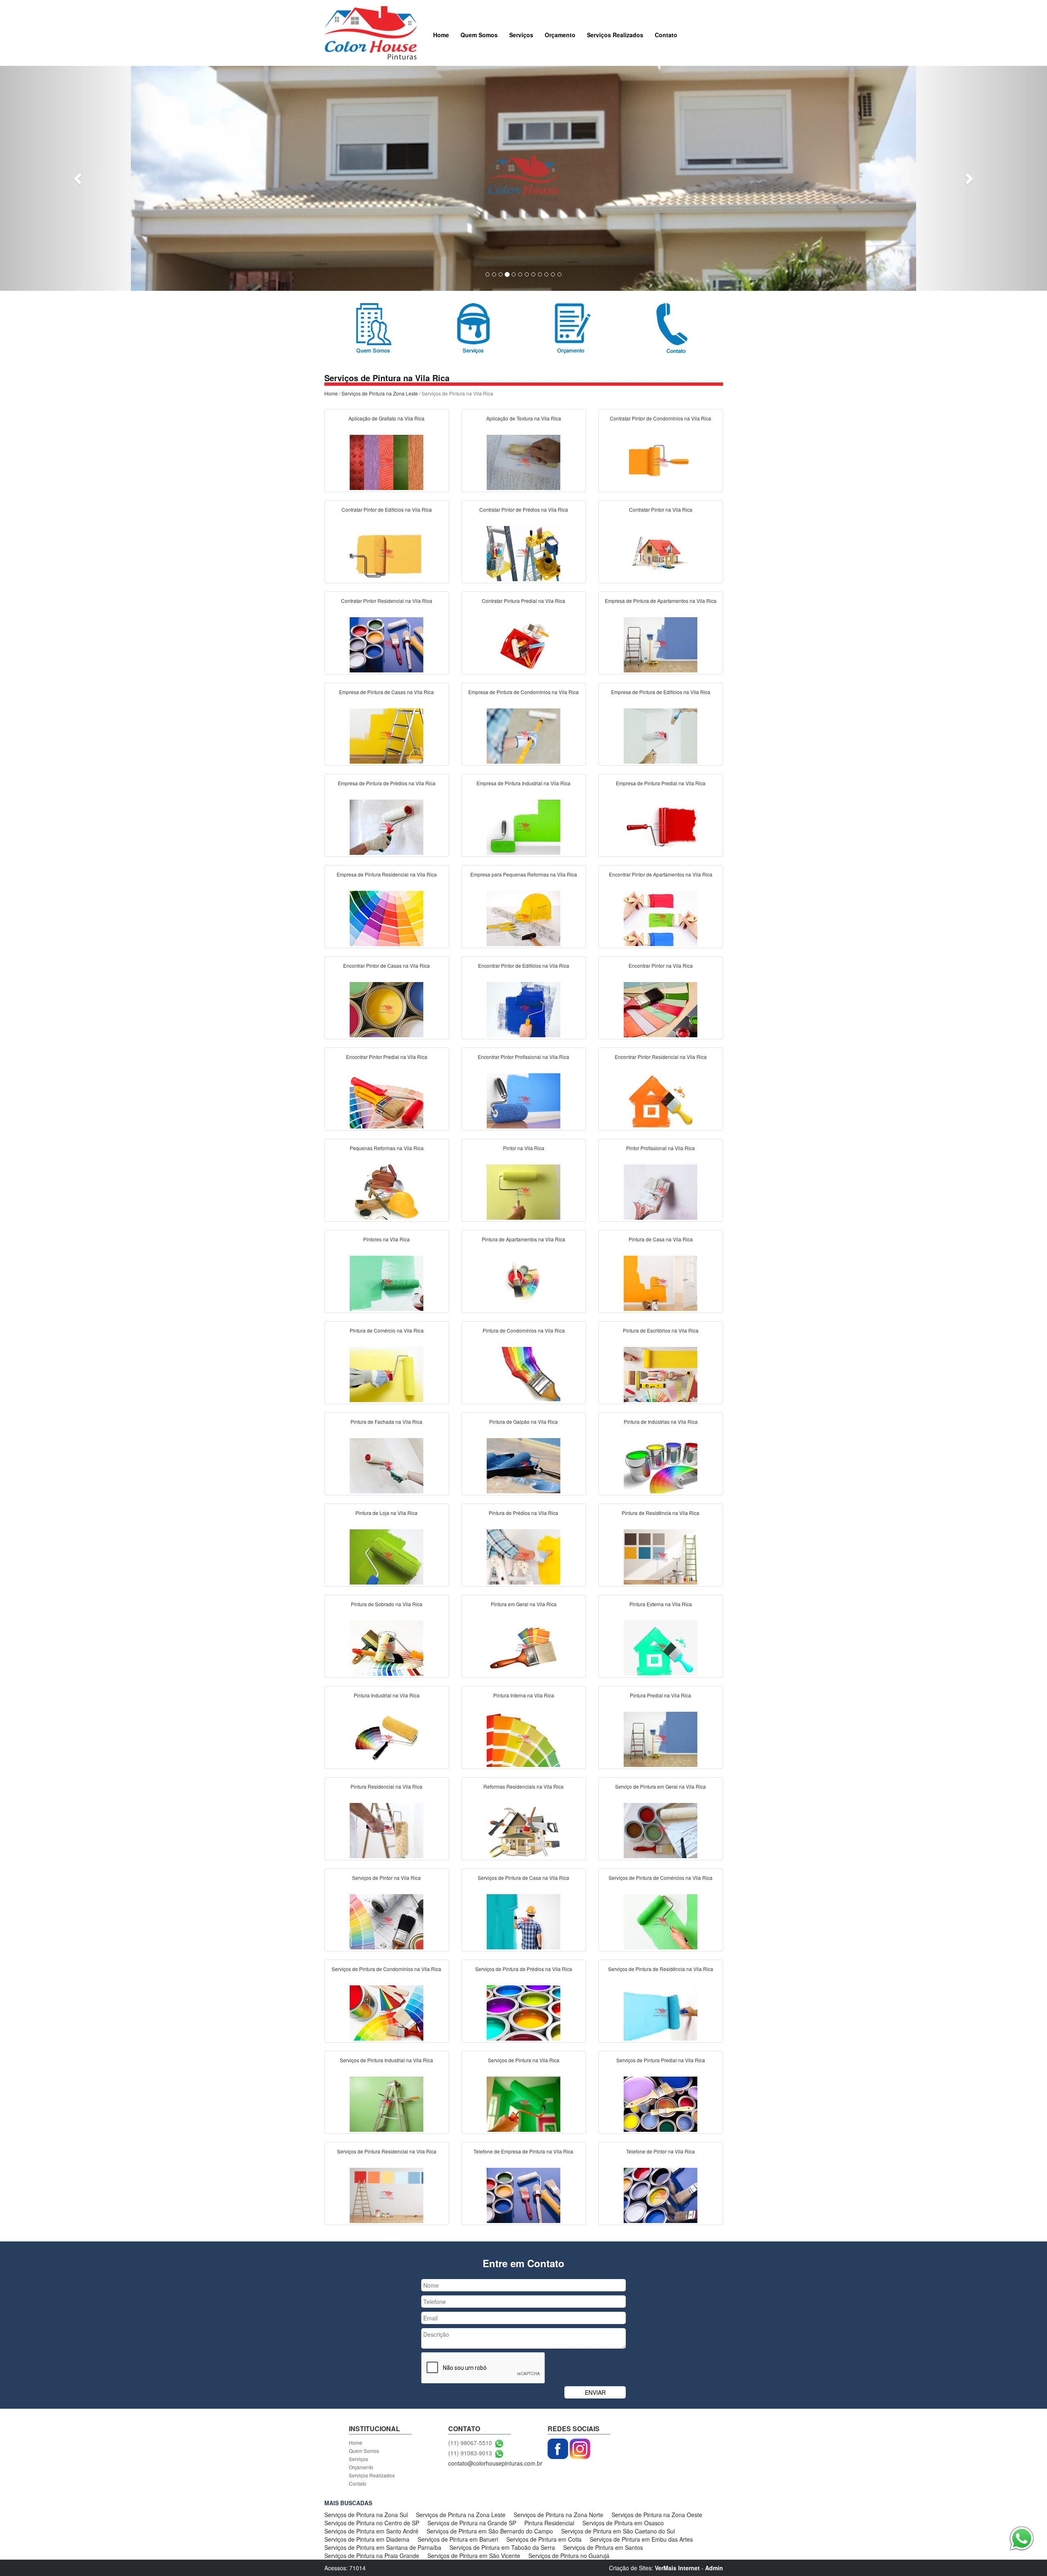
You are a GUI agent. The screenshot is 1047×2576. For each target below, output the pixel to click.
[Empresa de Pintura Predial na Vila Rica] (661, 826)
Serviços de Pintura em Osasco (623, 2523)
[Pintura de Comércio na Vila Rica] (386, 1373)
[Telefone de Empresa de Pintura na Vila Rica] (523, 2194)
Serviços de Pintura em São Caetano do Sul (618, 2531)
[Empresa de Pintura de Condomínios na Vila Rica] (523, 735)
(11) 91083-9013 (470, 2453)
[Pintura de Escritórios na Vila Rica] (661, 1373)
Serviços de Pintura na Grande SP (472, 2523)
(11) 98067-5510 (470, 2443)
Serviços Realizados (615, 35)
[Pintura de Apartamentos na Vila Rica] (523, 1282)
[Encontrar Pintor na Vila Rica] (661, 1009)
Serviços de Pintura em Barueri (458, 2539)
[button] (79, 178)
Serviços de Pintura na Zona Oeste (657, 2515)
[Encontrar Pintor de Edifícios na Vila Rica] (523, 1009)
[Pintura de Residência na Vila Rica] (661, 1556)
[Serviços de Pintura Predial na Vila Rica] (661, 2103)
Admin (714, 2568)
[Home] (371, 32)
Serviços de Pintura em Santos (603, 2547)
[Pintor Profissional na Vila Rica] (661, 1191)
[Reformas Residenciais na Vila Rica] (523, 1830)
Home (441, 35)
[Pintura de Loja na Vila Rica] (386, 1556)
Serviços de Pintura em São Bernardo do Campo (490, 2531)
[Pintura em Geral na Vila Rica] (523, 1647)
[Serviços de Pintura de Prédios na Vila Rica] (523, 2012)
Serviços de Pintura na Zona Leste (380, 393)
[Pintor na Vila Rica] (523, 1191)
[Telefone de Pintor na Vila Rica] (661, 2194)
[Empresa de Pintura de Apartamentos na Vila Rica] (661, 644)
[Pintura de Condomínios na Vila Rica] (523, 1373)
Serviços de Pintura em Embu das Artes (641, 2539)
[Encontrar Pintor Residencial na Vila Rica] (661, 1100)
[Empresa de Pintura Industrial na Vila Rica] (523, 826)
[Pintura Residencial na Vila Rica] (386, 1830)
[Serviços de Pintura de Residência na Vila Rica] (661, 2012)
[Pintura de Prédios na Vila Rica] (523, 1556)
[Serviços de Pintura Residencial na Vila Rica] (386, 2194)
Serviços (521, 35)
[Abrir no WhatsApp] (499, 2443)
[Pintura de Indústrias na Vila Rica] (661, 1465)
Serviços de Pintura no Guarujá (569, 2556)
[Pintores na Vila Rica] (386, 1282)
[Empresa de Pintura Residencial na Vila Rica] (386, 917)
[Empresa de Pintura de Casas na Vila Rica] (386, 735)
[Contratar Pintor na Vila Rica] (661, 553)
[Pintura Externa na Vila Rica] (661, 1647)
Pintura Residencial (549, 2523)
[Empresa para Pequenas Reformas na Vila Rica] (523, 917)
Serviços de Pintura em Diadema (367, 2539)
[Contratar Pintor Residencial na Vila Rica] (386, 644)
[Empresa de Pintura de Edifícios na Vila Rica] (661, 735)
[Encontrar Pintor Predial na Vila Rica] (386, 1100)
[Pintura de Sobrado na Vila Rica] (386, 1647)
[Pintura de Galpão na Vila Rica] (523, 1465)
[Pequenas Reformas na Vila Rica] (386, 1191)
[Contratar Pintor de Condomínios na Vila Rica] (661, 461)
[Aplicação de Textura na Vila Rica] (523, 461)
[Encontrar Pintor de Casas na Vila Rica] (386, 1009)
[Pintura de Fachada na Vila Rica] (386, 1465)
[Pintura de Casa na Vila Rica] (661, 1282)
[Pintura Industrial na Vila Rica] (386, 1738)
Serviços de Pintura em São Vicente (474, 2556)
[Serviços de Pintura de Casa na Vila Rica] (523, 1921)
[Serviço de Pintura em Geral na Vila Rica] (661, 1830)
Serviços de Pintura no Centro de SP (372, 2523)
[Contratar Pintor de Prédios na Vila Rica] (523, 553)
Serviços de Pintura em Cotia (544, 2539)
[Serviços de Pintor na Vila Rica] (386, 1921)
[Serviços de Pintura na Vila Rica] (523, 2103)
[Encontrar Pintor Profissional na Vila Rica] (523, 1100)
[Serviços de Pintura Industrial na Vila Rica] (386, 2103)
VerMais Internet (677, 2568)
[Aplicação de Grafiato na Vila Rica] (386, 461)
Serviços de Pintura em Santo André (371, 2531)
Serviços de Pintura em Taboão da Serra (502, 2547)
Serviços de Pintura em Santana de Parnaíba (383, 2547)
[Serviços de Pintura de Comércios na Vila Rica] (661, 1921)
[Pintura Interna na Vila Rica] (523, 1738)
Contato (666, 35)
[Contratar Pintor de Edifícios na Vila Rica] (386, 553)
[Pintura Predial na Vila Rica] (661, 1738)
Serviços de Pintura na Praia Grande (372, 2556)
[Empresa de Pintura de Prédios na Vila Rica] (386, 826)
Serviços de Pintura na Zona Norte (558, 2515)
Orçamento (560, 35)
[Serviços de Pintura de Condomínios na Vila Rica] (386, 2012)
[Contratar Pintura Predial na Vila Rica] (523, 644)
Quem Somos (479, 35)
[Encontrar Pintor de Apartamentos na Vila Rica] (661, 917)
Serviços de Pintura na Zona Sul (366, 2515)
